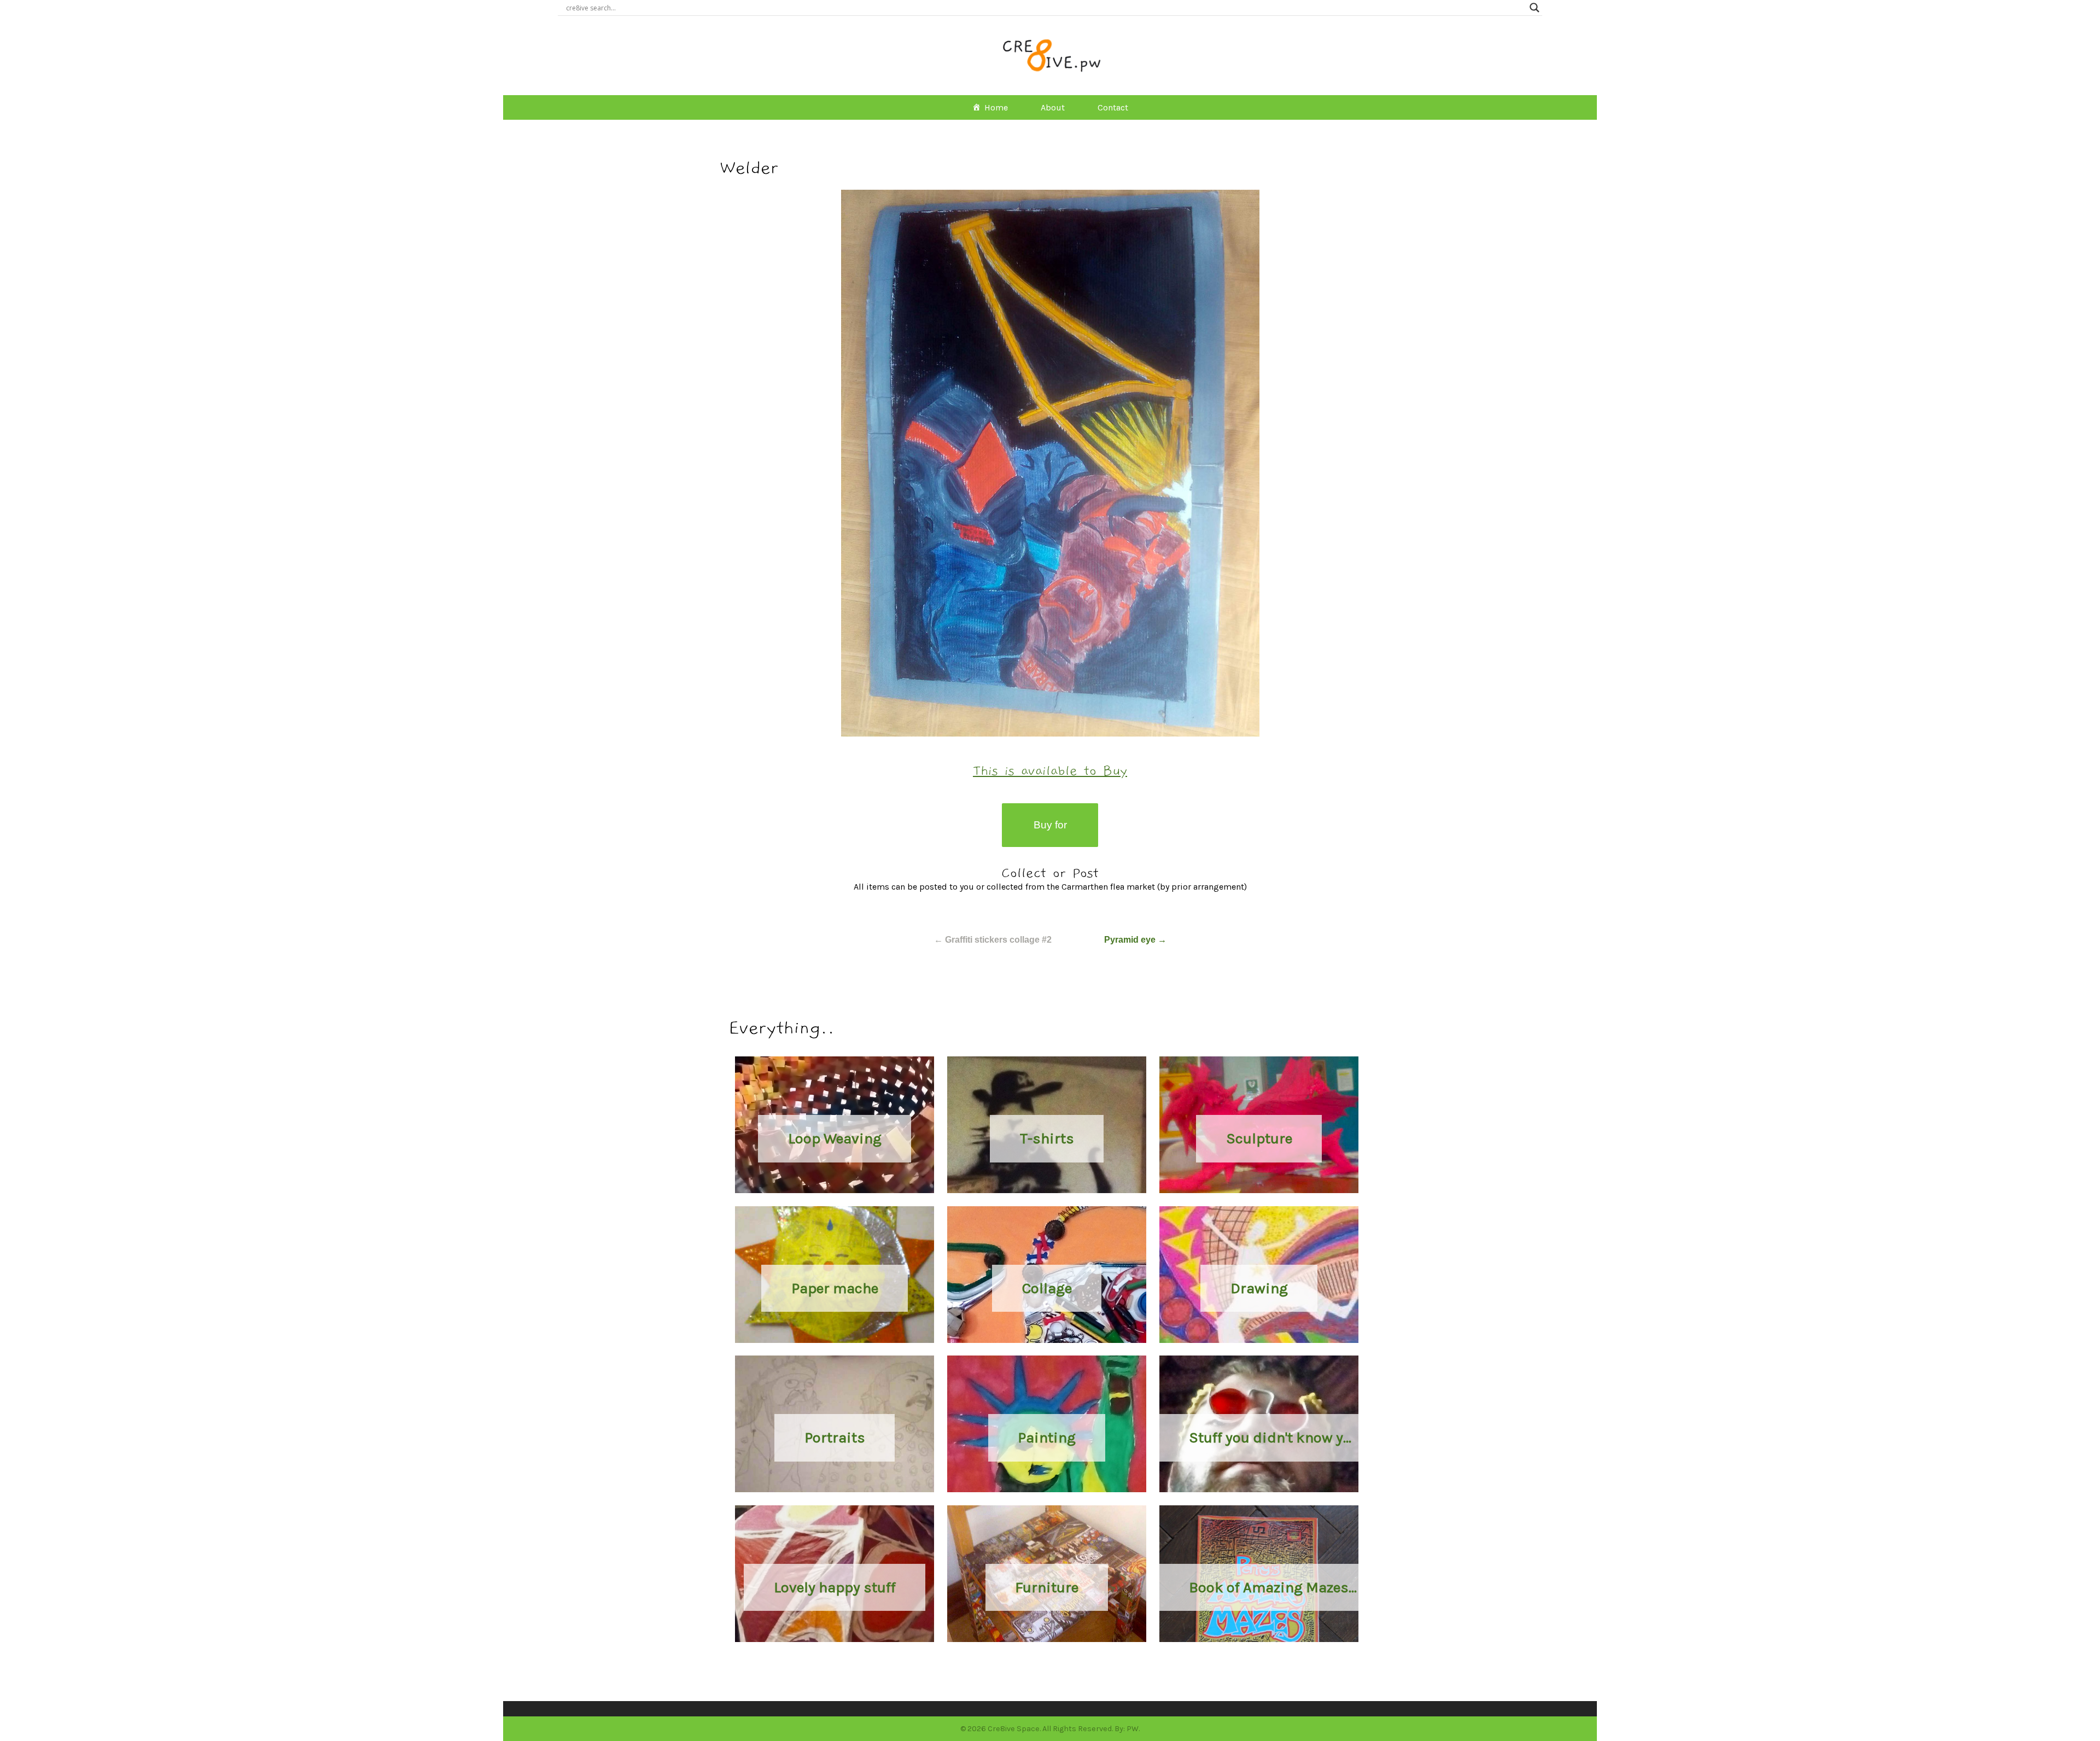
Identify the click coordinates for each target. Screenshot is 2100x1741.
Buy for (1050, 825)
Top (2074, 1715)
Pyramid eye (1135, 940)
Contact (1113, 107)
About (1053, 107)
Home (996, 107)
